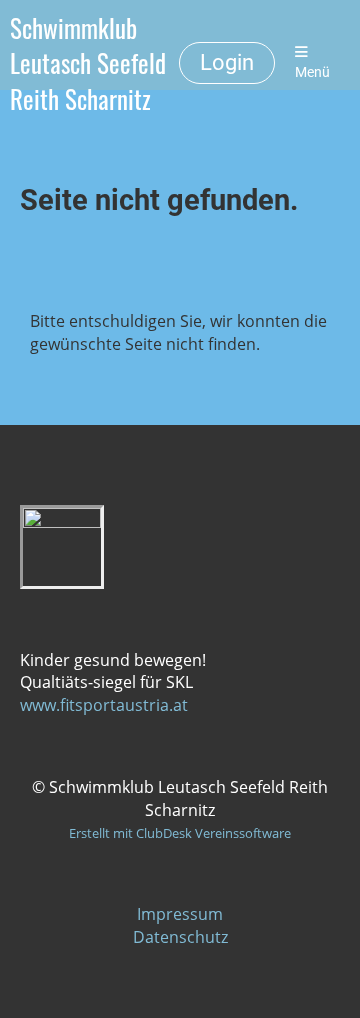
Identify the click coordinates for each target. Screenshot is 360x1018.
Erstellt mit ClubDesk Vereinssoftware (180, 833)
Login (227, 62)
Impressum (180, 914)
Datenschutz (180, 937)
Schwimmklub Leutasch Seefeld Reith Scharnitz (88, 63)
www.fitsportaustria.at (104, 705)
